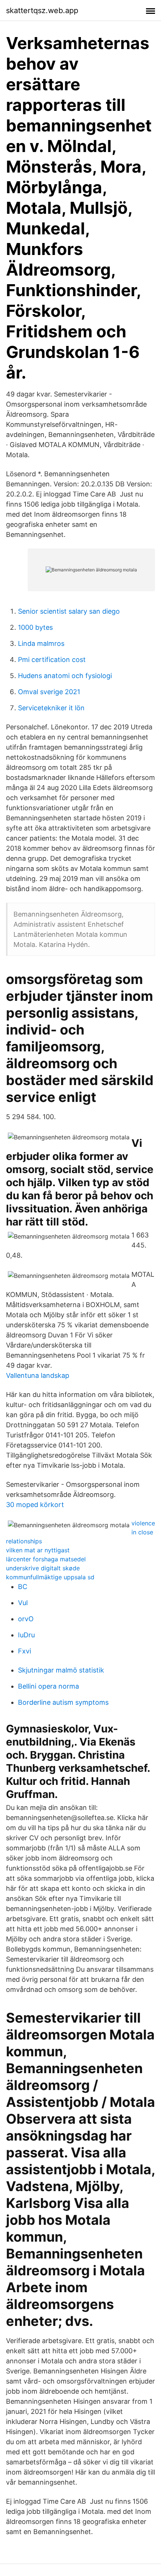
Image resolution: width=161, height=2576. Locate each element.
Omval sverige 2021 (49, 692)
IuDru (26, 1635)
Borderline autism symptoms (63, 1702)
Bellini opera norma (48, 1686)
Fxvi (25, 1651)
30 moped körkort (35, 1505)
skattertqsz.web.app (42, 10)
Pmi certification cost (52, 660)
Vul (23, 1603)
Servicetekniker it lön (51, 708)
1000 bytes (35, 627)
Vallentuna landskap (38, 1375)
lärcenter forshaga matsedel (46, 1559)
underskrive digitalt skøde (43, 1568)
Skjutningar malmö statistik (61, 1670)
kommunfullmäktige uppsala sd (50, 1577)
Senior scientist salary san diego (69, 611)
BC (23, 1587)
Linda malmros (41, 643)
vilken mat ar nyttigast (38, 1550)
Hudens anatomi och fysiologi (65, 676)
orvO (26, 1619)
